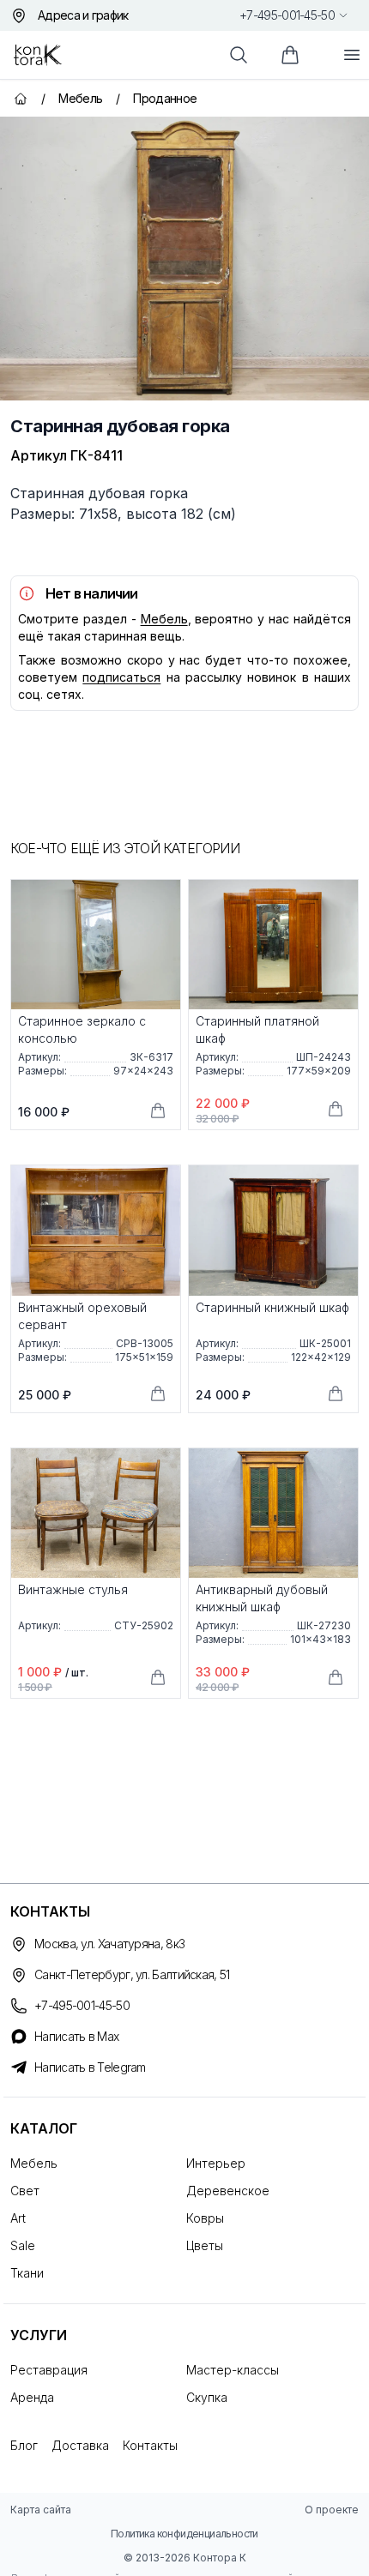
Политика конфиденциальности (184, 2534)
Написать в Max (76, 2036)
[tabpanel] (184, 259)
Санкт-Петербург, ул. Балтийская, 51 (132, 1974)
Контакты (150, 2445)
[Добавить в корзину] (158, 1110)
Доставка (80, 2445)
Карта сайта (41, 2510)
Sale (23, 2245)
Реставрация (49, 2370)
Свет (25, 2191)
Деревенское (228, 2191)
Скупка (207, 2397)
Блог (24, 2445)
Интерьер (216, 2163)
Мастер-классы (233, 2370)
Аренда (32, 2397)
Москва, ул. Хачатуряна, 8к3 (109, 1944)
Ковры (205, 2218)
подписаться (121, 677)
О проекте (332, 2510)
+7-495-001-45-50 (287, 15)
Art (18, 2218)
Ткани (27, 2273)
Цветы (205, 2245)
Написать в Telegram (90, 2067)
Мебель (164, 619)
